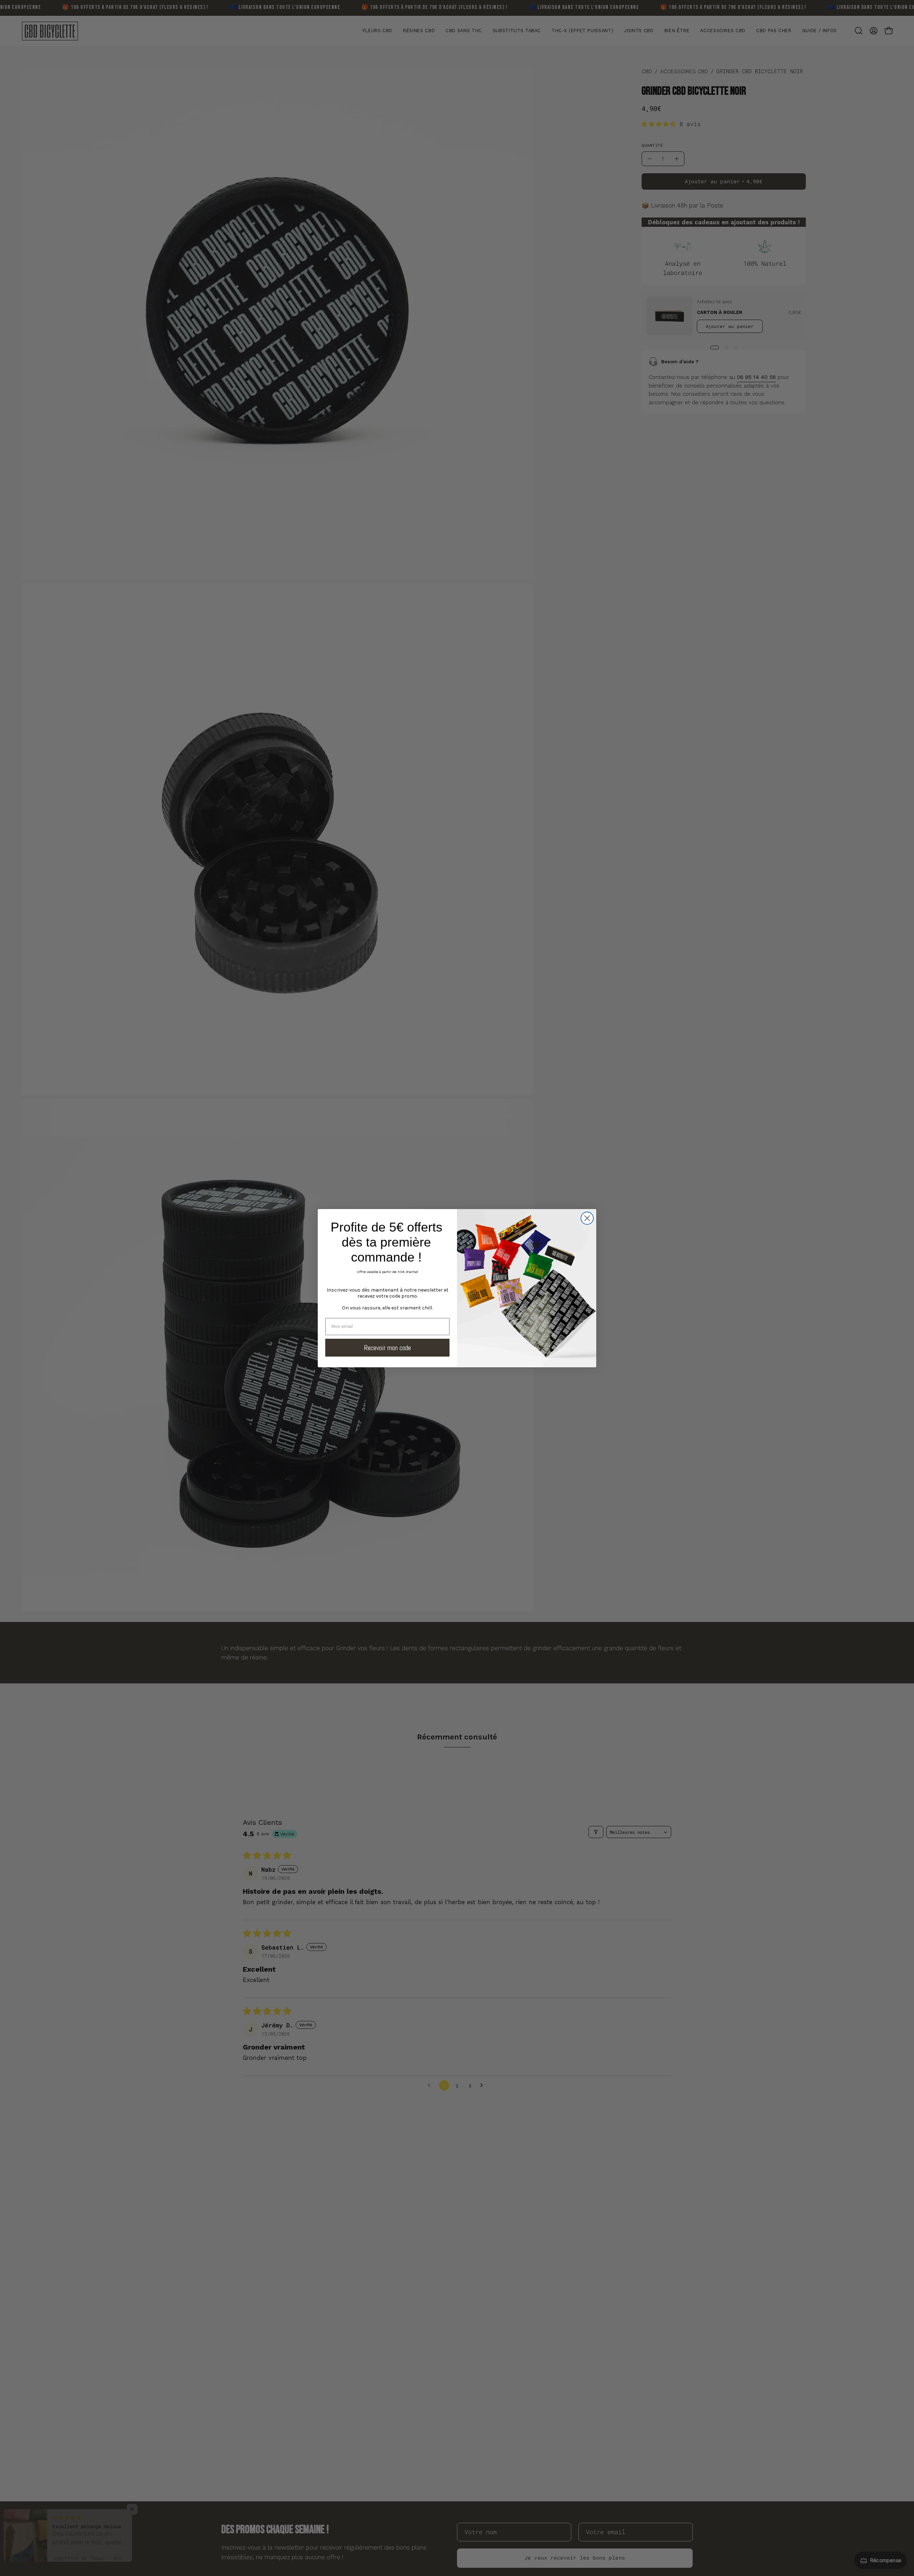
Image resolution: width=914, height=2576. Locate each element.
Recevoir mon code (387, 1348)
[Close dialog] (587, 1218)
